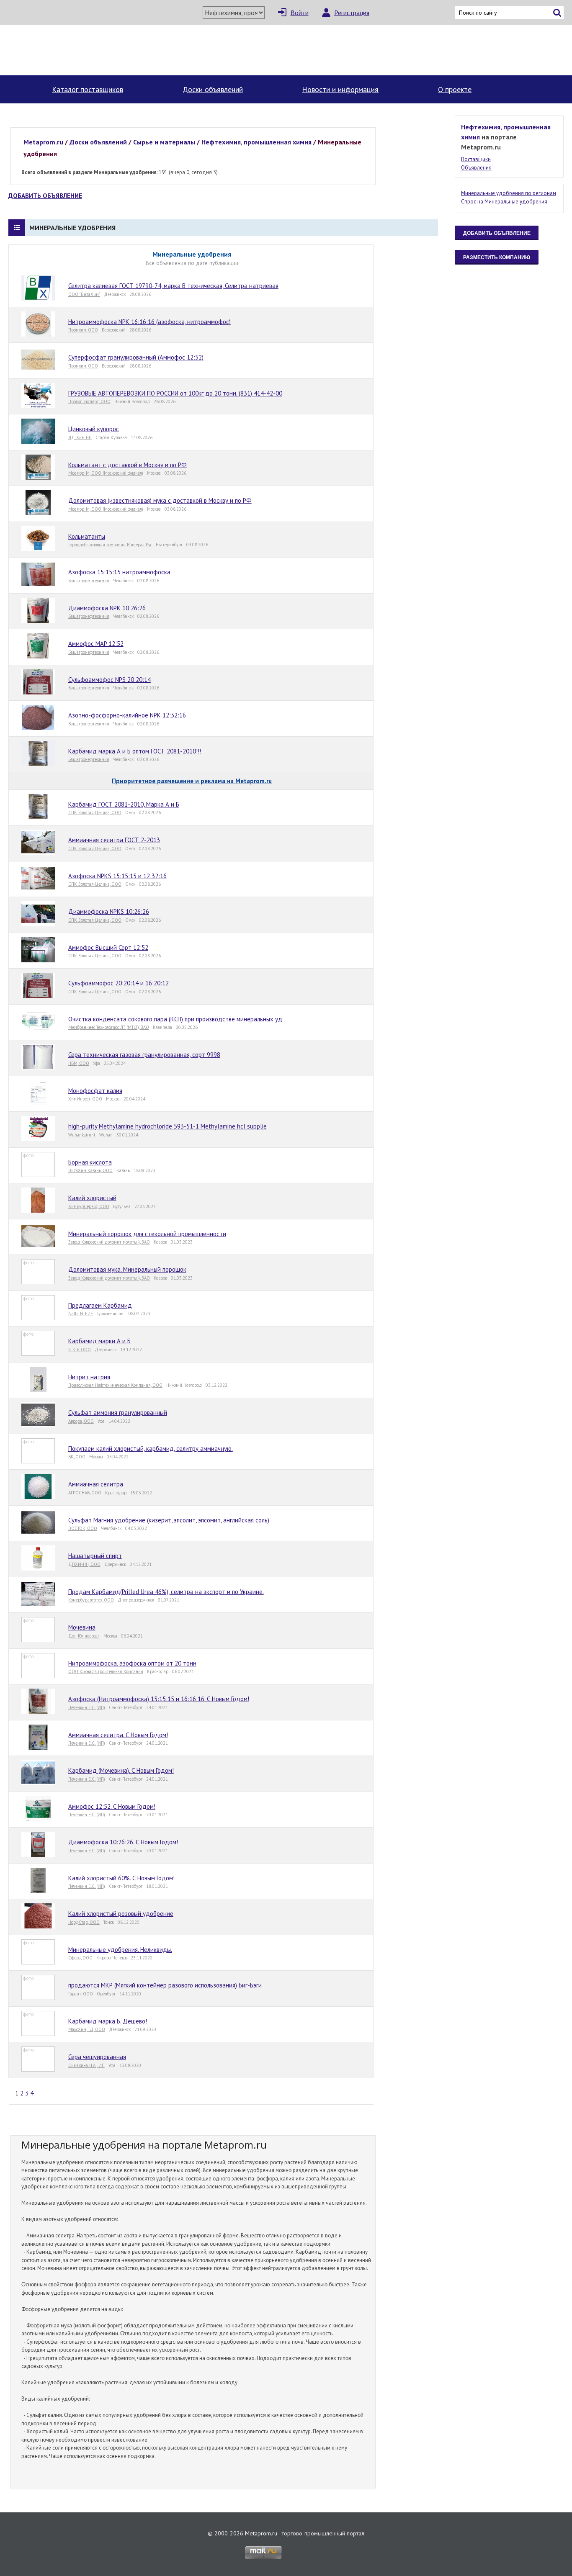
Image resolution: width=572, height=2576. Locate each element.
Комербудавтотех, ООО (91, 1600)
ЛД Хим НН (80, 437)
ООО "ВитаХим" (84, 294)
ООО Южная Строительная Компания (106, 1671)
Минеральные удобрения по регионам (509, 193)
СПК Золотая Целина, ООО (95, 812)
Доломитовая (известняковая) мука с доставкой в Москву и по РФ (160, 500)
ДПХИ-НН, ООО (84, 1564)
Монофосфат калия (95, 1091)
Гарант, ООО (81, 1994)
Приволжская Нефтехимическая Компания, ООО (115, 1385)
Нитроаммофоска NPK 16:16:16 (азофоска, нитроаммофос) (149, 322)
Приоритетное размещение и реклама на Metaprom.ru (192, 781)
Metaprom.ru (261, 2533)
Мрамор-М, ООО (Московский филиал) (106, 473)
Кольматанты (87, 536)
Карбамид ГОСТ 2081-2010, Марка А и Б (124, 804)
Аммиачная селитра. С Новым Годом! (118, 1735)
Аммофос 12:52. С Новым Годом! (112, 1806)
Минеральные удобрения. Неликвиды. (120, 1950)
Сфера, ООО (80, 1958)
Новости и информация (340, 89)
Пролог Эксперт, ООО (89, 401)
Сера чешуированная (97, 2057)
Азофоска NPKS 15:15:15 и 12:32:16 (117, 876)
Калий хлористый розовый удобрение (121, 1914)
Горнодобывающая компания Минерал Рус (110, 545)
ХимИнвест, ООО (85, 1099)
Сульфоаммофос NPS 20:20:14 (110, 680)
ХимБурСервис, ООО (89, 1206)
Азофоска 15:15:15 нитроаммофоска (119, 572)
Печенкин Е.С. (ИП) (87, 1707)
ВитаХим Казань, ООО (90, 1170)
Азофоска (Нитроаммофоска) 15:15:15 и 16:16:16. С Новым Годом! (159, 1699)
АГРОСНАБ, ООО (85, 1493)
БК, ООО (77, 1457)
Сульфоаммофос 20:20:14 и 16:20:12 (119, 983)
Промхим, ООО (83, 330)
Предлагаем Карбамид (100, 1305)
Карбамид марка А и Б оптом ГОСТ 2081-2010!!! (135, 751)
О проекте (455, 89)
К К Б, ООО (80, 1350)
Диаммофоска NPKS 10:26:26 (109, 911)
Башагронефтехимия (89, 581)
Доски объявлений (213, 89)
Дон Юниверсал (84, 1636)
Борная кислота (90, 1162)
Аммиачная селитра (96, 1484)
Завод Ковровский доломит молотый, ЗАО (109, 1242)
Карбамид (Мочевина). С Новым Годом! (121, 1770)
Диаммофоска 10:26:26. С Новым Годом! (123, 1842)
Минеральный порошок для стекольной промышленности (147, 1234)
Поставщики (476, 159)
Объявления (476, 168)
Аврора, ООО (81, 1421)
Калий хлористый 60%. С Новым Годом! (121, 1878)
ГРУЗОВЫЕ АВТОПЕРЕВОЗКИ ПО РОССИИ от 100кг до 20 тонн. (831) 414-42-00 (175, 393)
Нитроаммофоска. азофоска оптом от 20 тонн (132, 1663)
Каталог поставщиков (88, 89)
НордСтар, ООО (84, 1922)
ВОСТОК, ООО (83, 1528)
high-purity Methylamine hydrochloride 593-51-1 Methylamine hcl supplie (167, 1126)
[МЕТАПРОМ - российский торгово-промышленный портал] (84, 50)
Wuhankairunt (82, 1135)
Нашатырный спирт (95, 1556)
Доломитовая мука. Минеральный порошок (127, 1269)
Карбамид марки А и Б (99, 1341)
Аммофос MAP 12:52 (96, 644)
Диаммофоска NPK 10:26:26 (107, 608)
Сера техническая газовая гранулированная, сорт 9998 (144, 1055)
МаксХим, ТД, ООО (87, 2029)
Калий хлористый (92, 1198)
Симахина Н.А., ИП (86, 2065)
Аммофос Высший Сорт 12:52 (108, 947)
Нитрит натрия (89, 1377)
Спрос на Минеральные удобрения (504, 202)
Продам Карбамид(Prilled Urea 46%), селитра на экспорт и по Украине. (166, 1592)
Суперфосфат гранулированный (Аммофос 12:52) (136, 357)
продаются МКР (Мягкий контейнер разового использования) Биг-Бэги (165, 1985)
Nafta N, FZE (81, 1314)
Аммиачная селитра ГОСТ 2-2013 (114, 840)
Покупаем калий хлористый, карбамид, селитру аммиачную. (151, 1449)
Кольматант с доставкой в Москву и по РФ (128, 465)
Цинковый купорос (94, 429)
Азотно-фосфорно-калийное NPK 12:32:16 (127, 715)
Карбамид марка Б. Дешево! (108, 2021)
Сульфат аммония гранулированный (118, 1413)
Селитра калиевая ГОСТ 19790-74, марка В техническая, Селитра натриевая (173, 286)
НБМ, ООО (79, 1063)
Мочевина (82, 1627)
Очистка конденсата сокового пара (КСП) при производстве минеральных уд (175, 1019)
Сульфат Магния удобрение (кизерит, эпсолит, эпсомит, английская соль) (169, 1520)
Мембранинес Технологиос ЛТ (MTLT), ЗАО (109, 1027)
